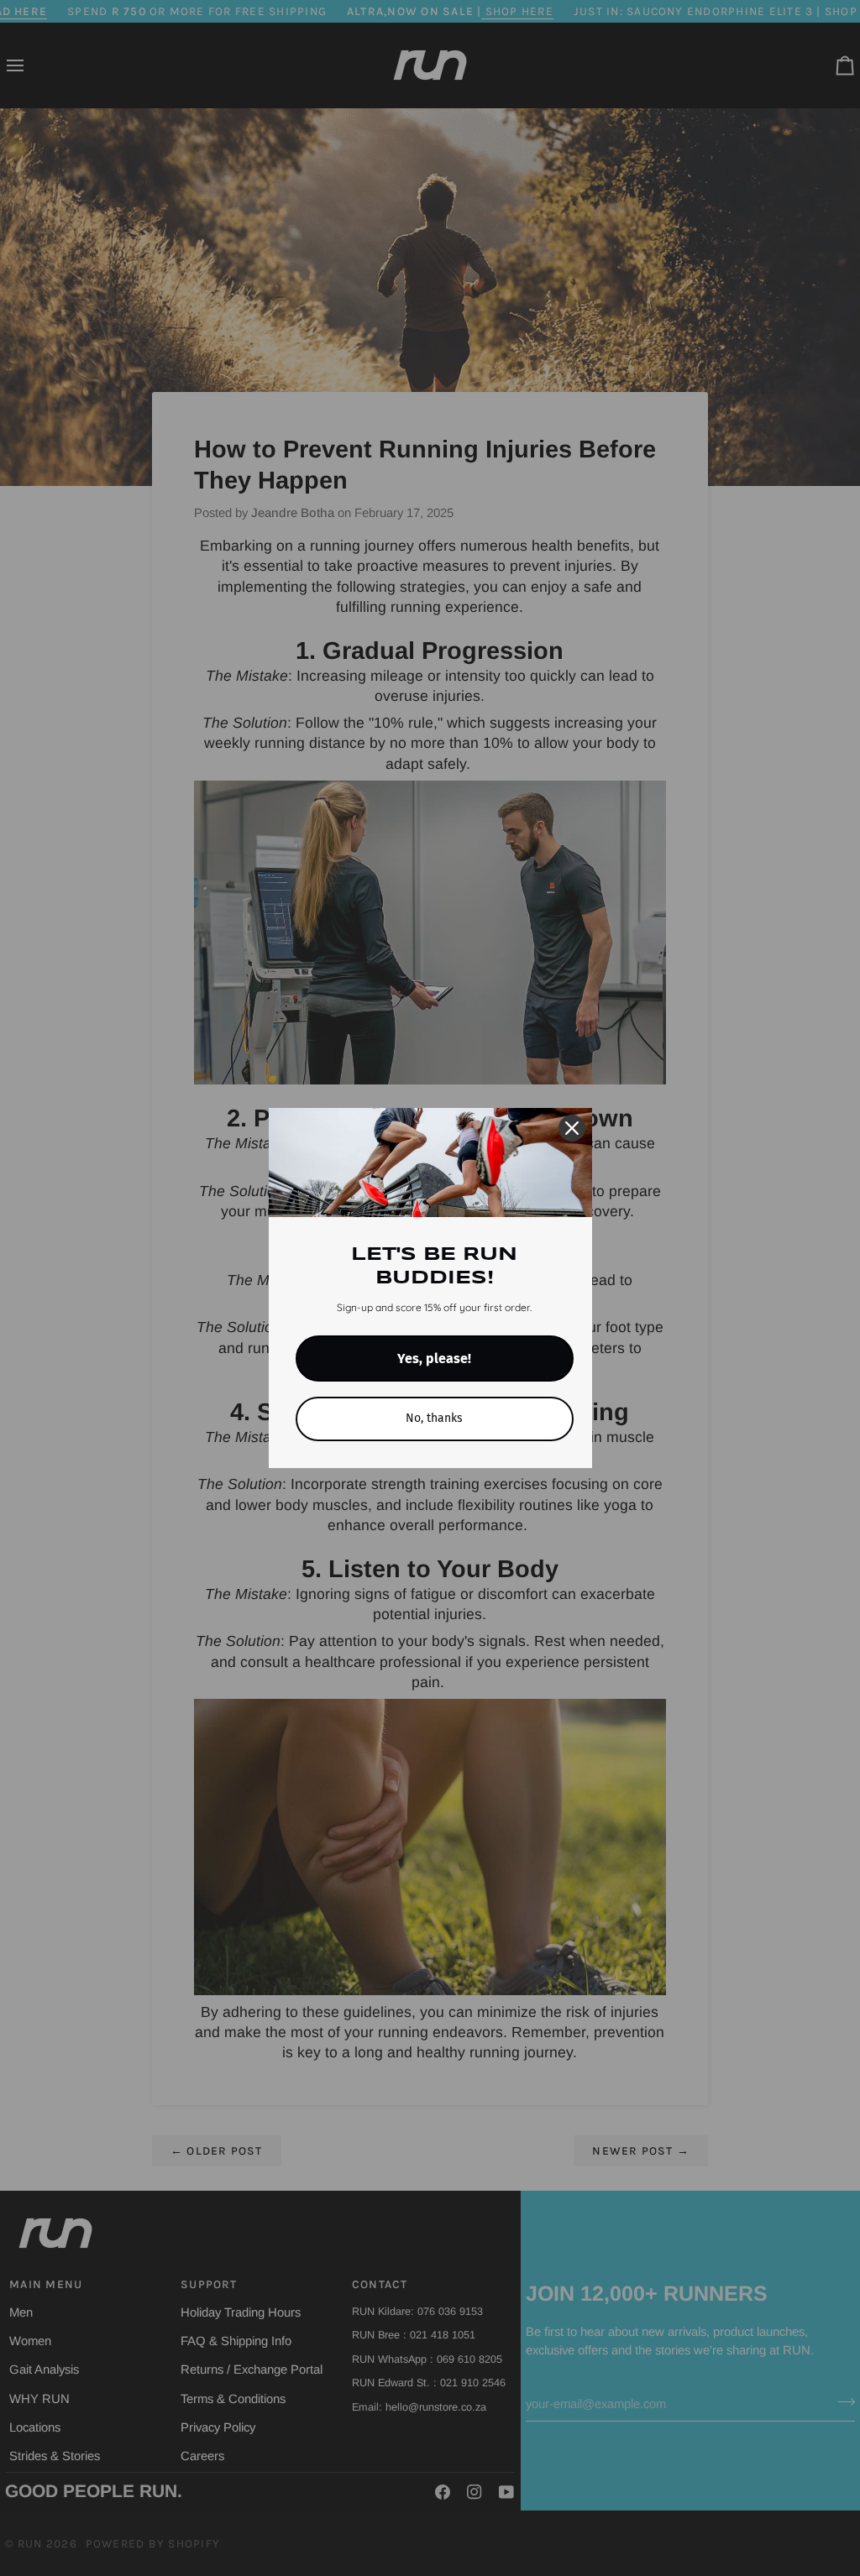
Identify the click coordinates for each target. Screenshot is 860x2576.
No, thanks (434, 1418)
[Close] (572, 1128)
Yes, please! (434, 1359)
